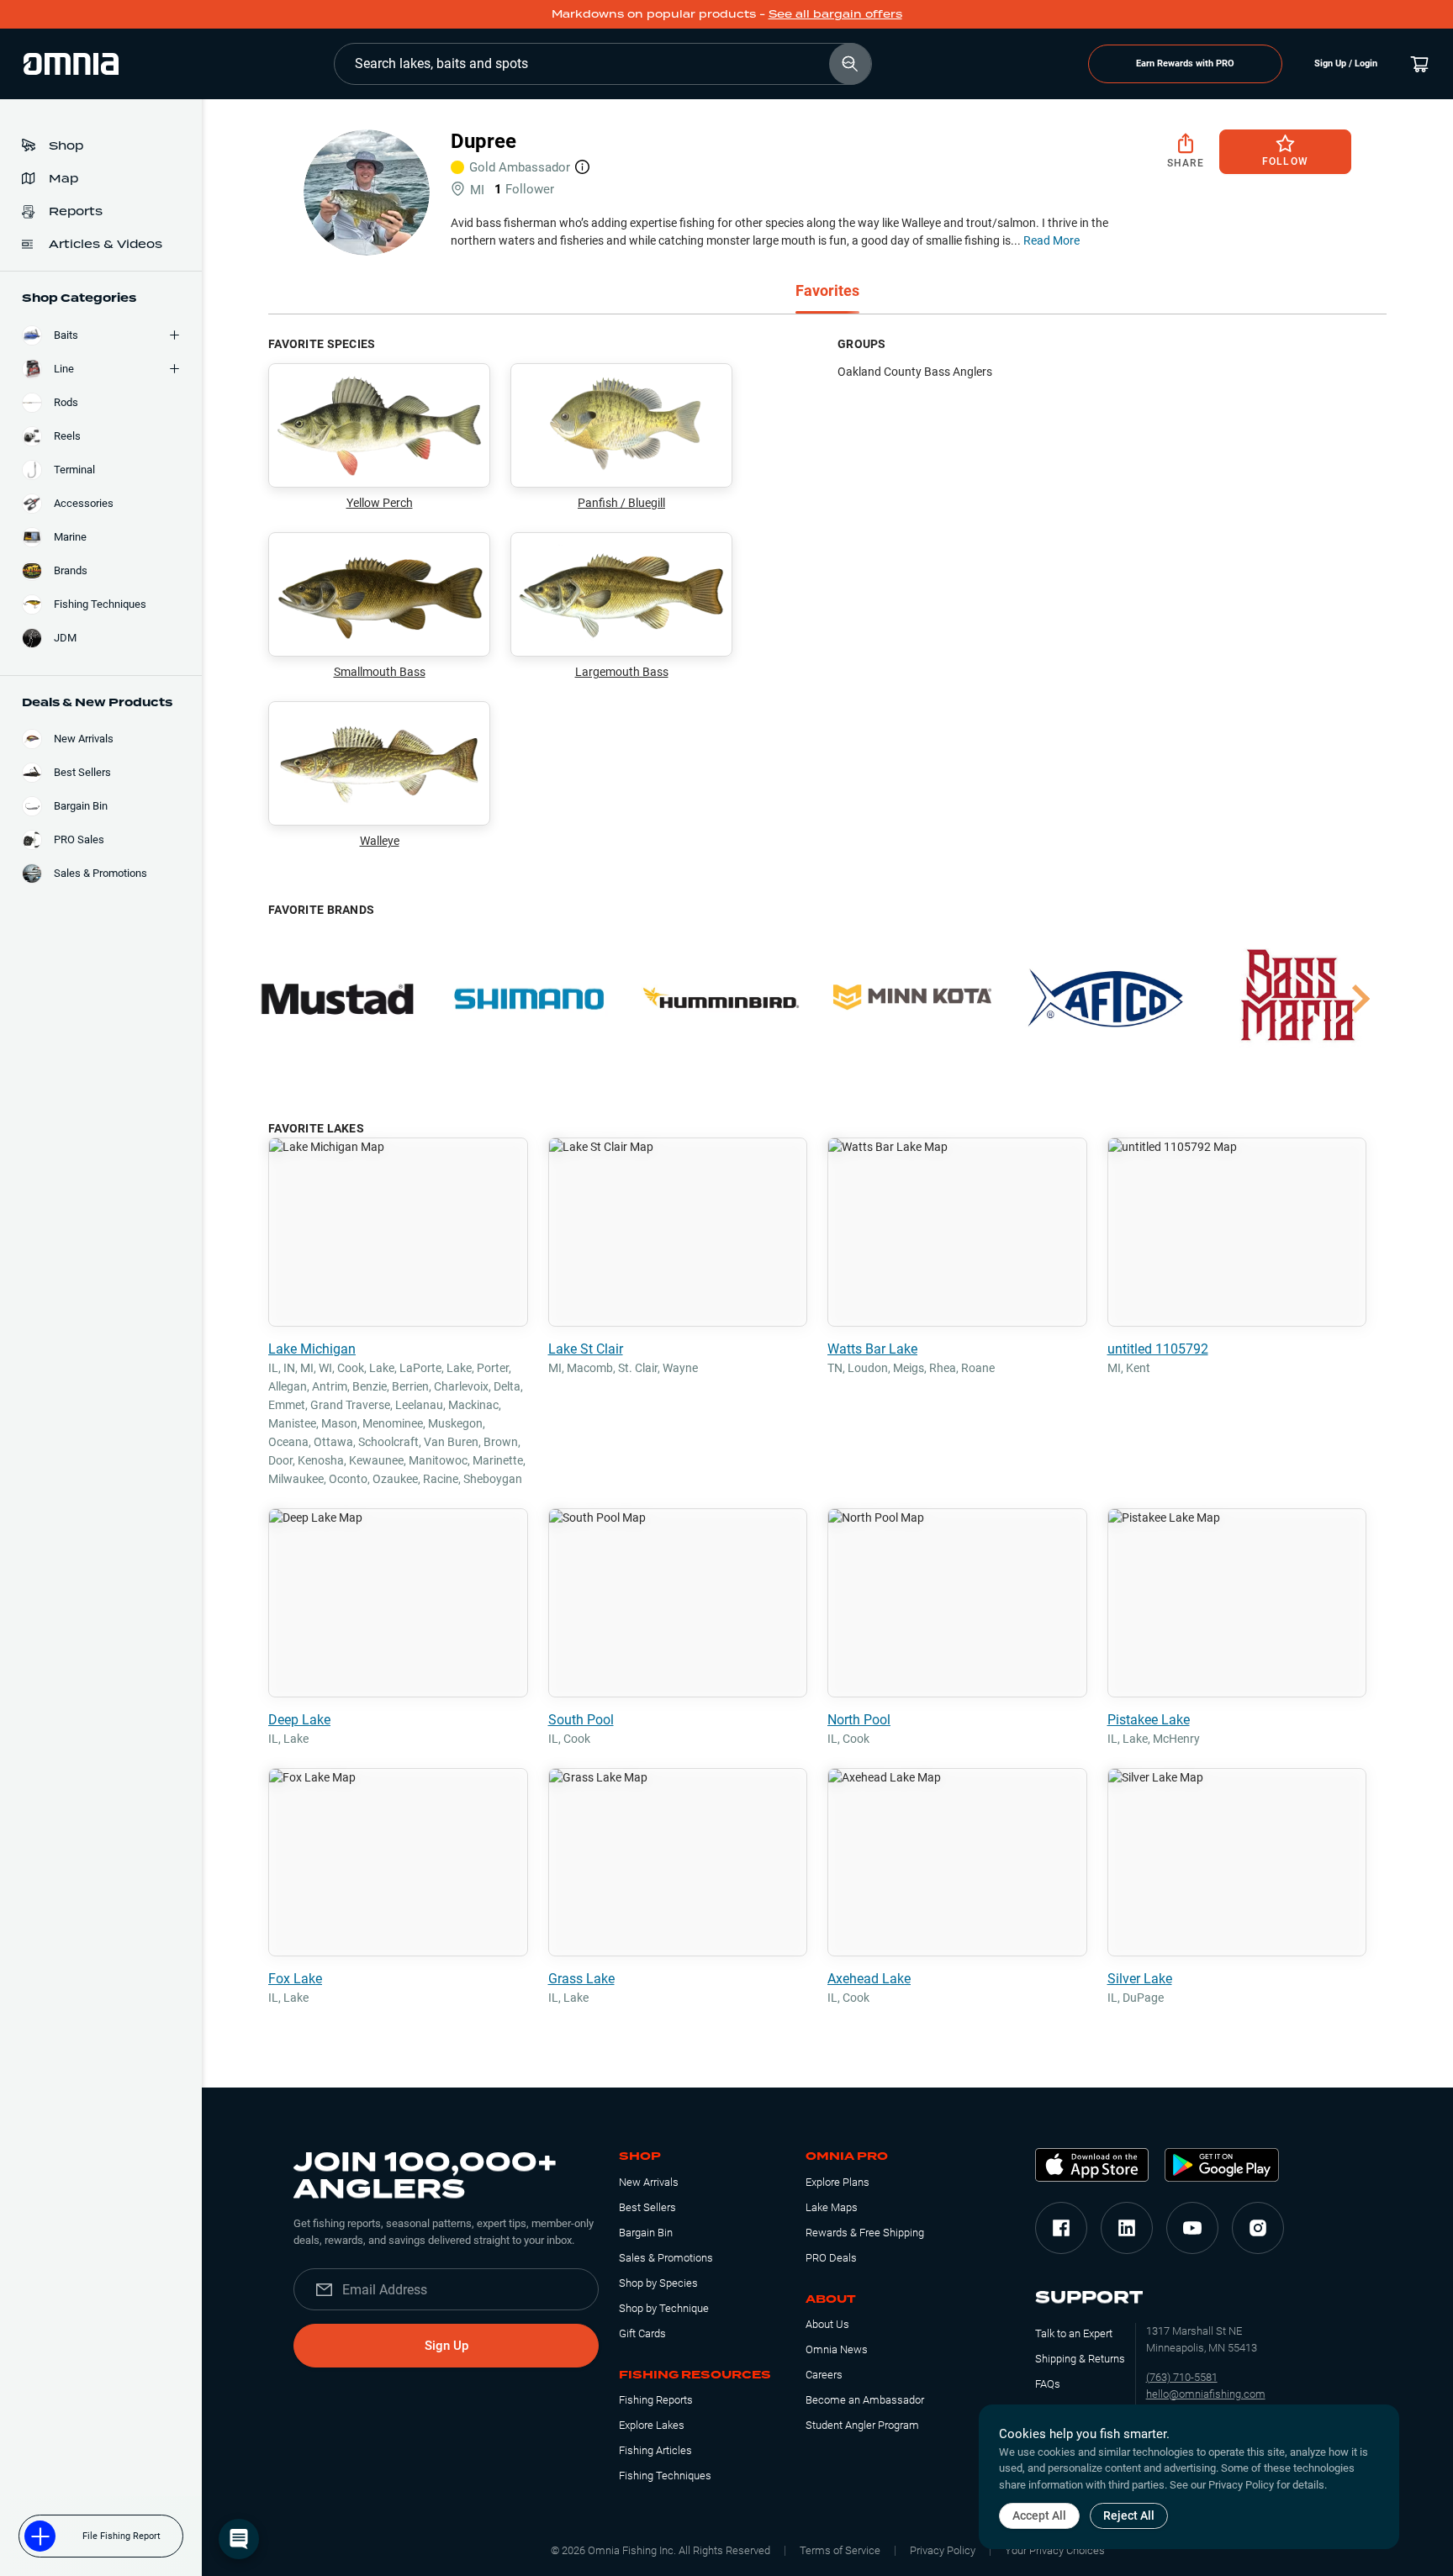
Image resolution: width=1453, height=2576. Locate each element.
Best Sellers (647, 2207)
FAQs (1048, 2384)
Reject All (1129, 2515)
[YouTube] (1192, 2228)
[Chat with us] (239, 2539)
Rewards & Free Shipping (865, 2233)
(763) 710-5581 (1182, 2377)
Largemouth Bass (622, 672)
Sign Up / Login (1346, 63)
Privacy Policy (943, 2550)
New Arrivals (649, 2182)
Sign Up (446, 2346)
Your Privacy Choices (1055, 2550)
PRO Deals (831, 2258)
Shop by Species (658, 2283)
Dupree (483, 141)
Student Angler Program (862, 2425)
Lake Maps (832, 2207)
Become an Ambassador (865, 2400)
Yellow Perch (380, 503)
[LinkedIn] (1127, 2228)
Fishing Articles (655, 2450)
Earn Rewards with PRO (1185, 63)
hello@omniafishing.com (1206, 2394)
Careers (824, 2375)
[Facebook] (1061, 2228)
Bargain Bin (646, 2233)
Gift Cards (642, 2333)
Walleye (380, 841)
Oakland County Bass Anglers (915, 372)
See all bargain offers (835, 14)
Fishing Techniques (665, 2476)
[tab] (827, 292)
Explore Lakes (652, 2425)
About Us (827, 2324)
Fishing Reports (656, 2400)
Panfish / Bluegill (621, 503)
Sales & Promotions (666, 2258)
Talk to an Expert (1074, 2333)
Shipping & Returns (1080, 2359)
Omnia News (837, 2349)
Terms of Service (840, 2550)
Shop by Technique (664, 2308)
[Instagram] (1258, 2228)
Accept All (1039, 2515)
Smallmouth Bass (380, 672)
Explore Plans (837, 2182)
